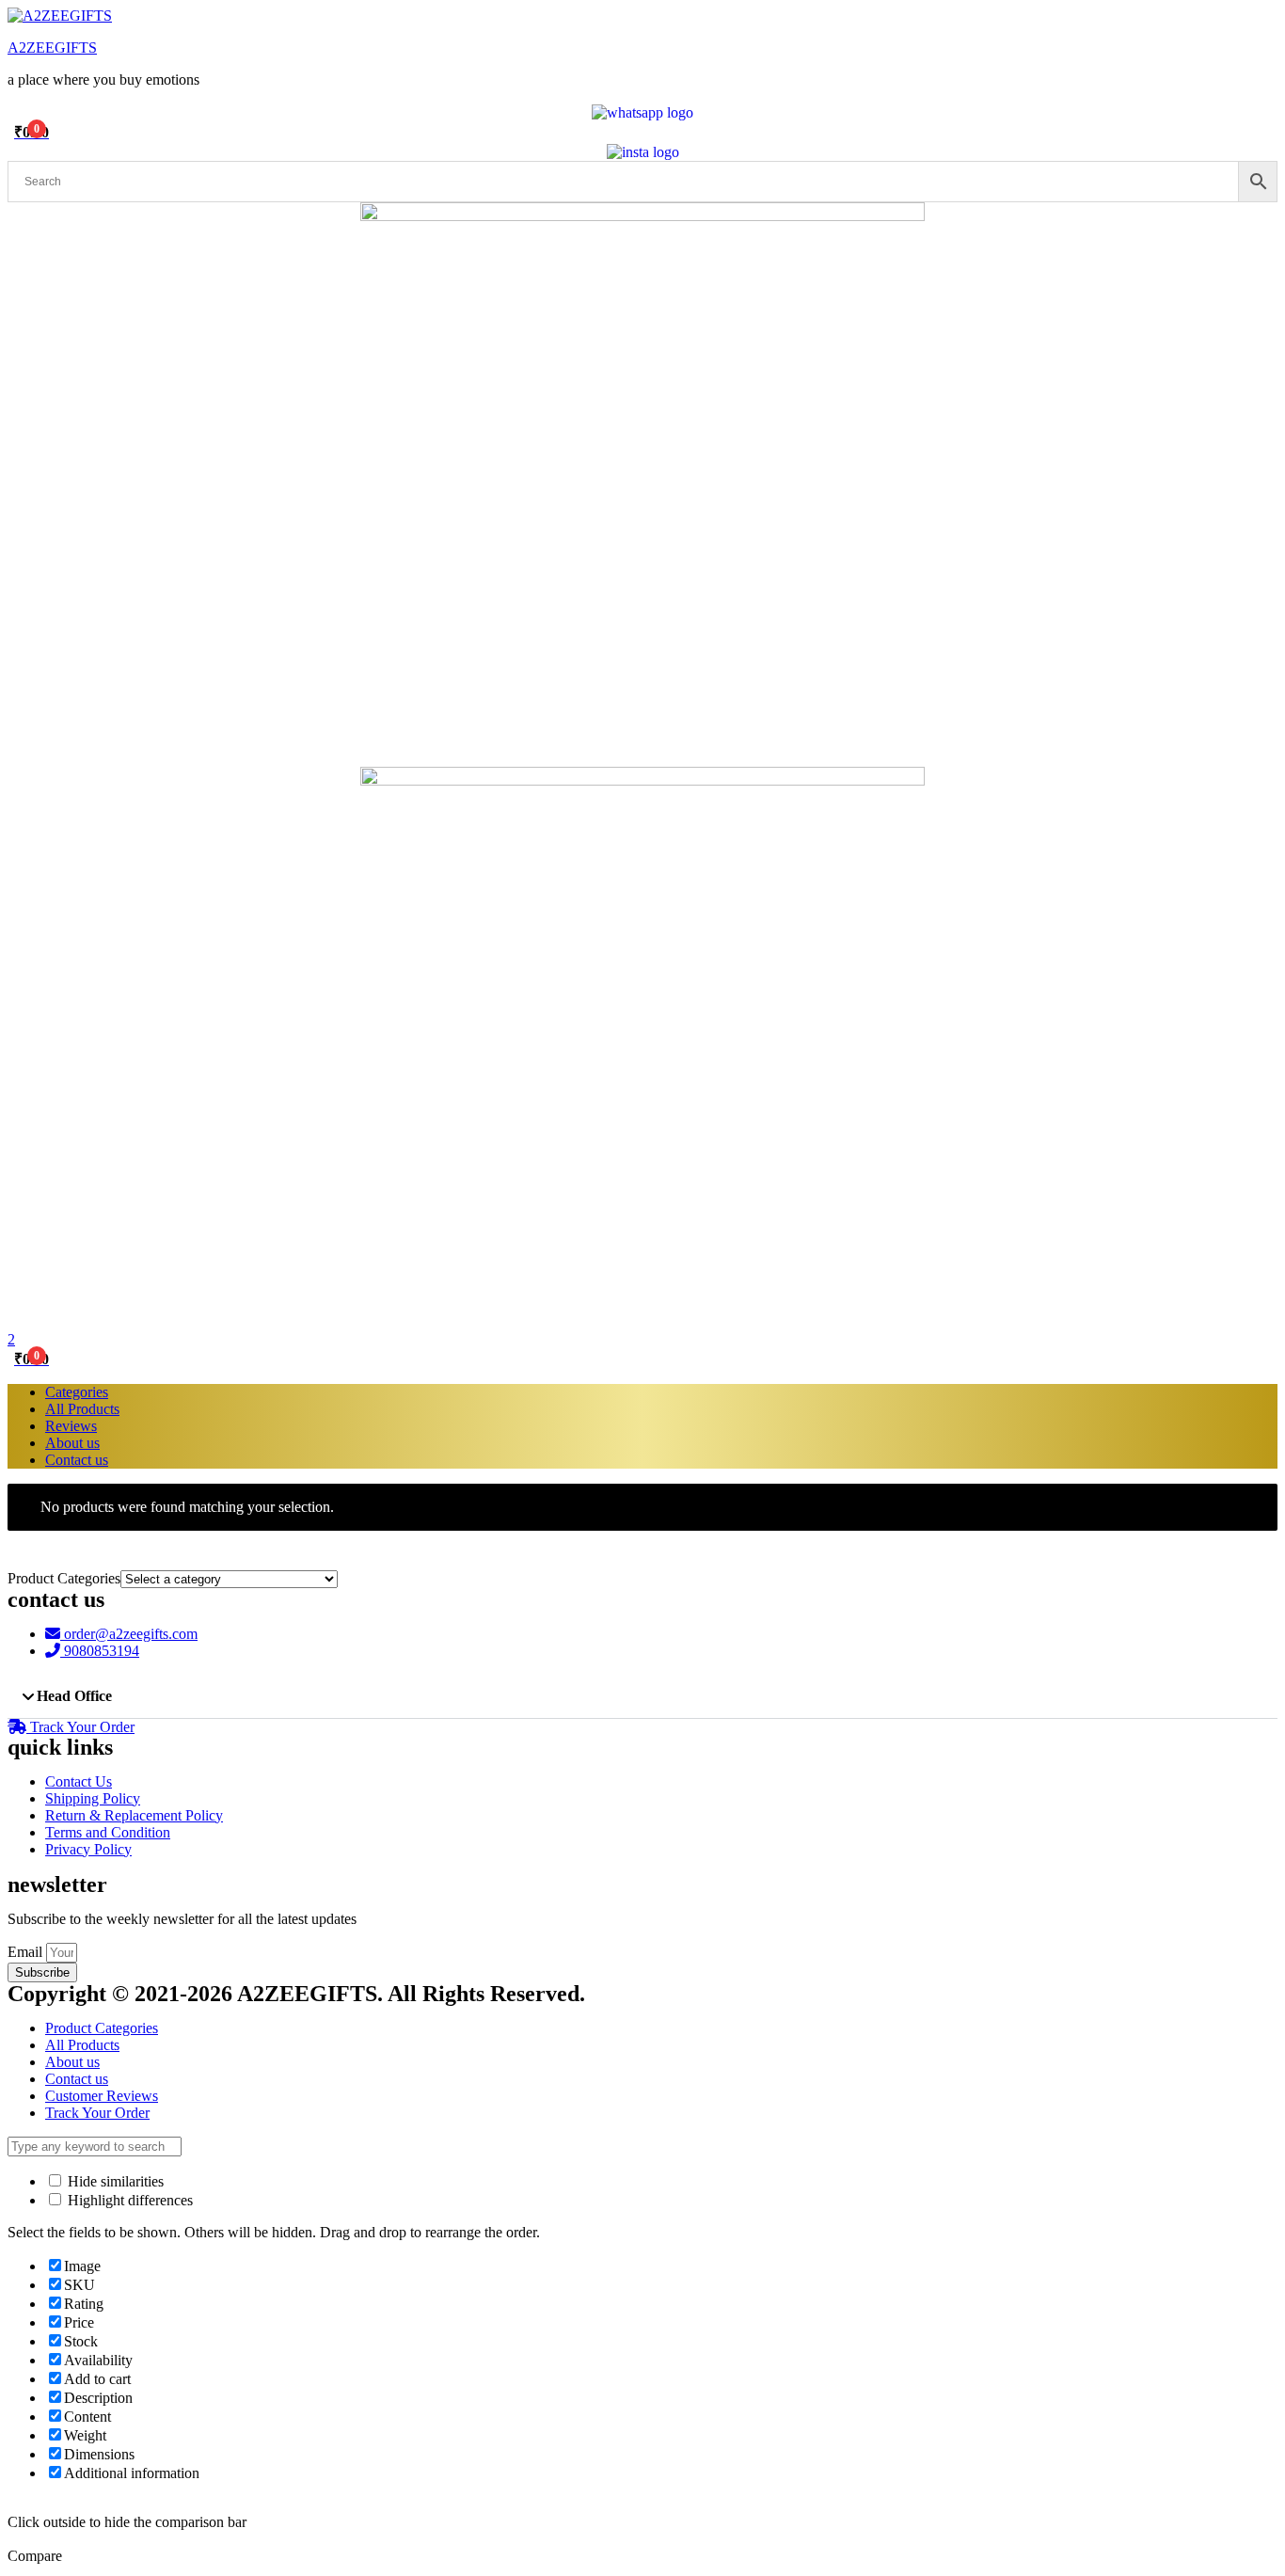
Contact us (77, 1460)
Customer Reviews (102, 2096)
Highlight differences (128, 2200)
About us (72, 1443)
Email (27, 1952)
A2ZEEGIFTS (52, 48)
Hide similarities (114, 2181)
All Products (82, 1409)
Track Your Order (97, 2113)
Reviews (71, 1426)
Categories (77, 1392)
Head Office (74, 1696)
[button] (642, 1697)
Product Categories (102, 2028)
